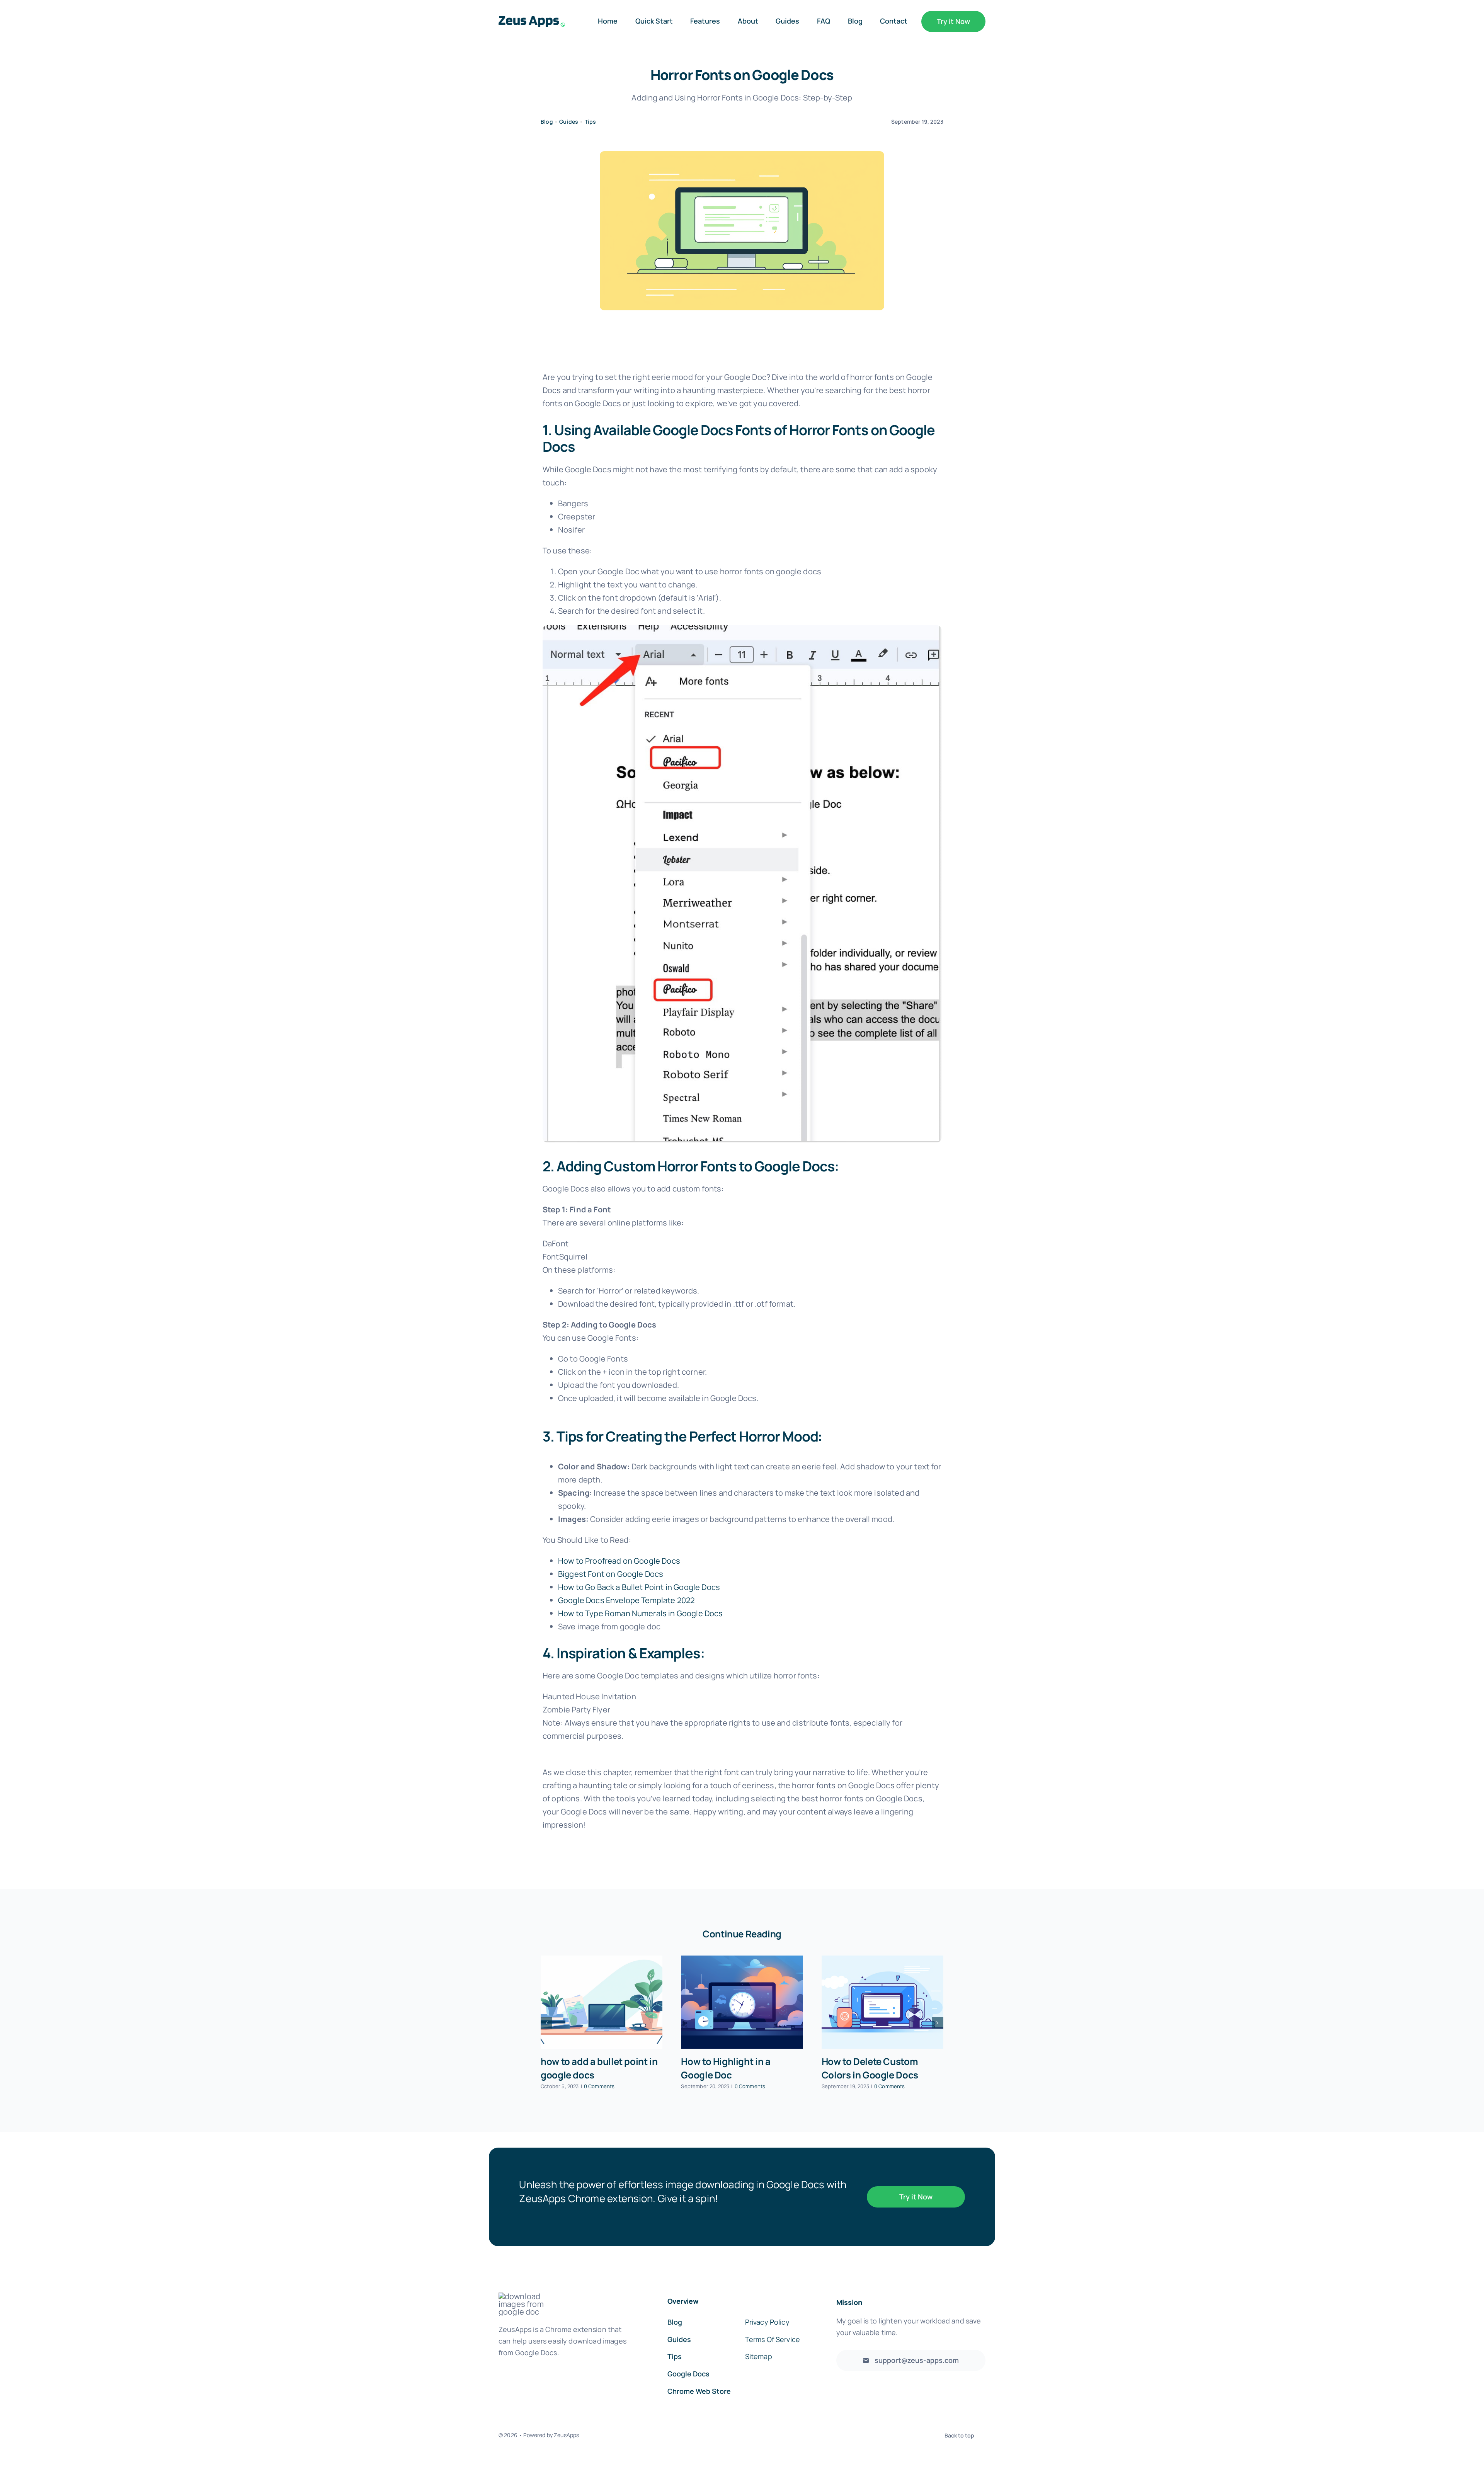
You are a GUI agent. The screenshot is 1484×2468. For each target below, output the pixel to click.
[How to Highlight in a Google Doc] (742, 2002)
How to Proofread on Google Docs (619, 1561)
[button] (546, 2023)
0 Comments (599, 2086)
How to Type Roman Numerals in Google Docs (641, 1613)
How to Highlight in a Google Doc (726, 2068)
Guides (569, 122)
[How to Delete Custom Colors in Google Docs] (882, 2002)
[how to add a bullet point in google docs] (602, 2002)
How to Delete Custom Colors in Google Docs (870, 2068)
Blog (547, 122)
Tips (591, 122)
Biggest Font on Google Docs (611, 1574)
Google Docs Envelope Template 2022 (626, 1600)
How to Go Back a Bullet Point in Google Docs (639, 1587)
